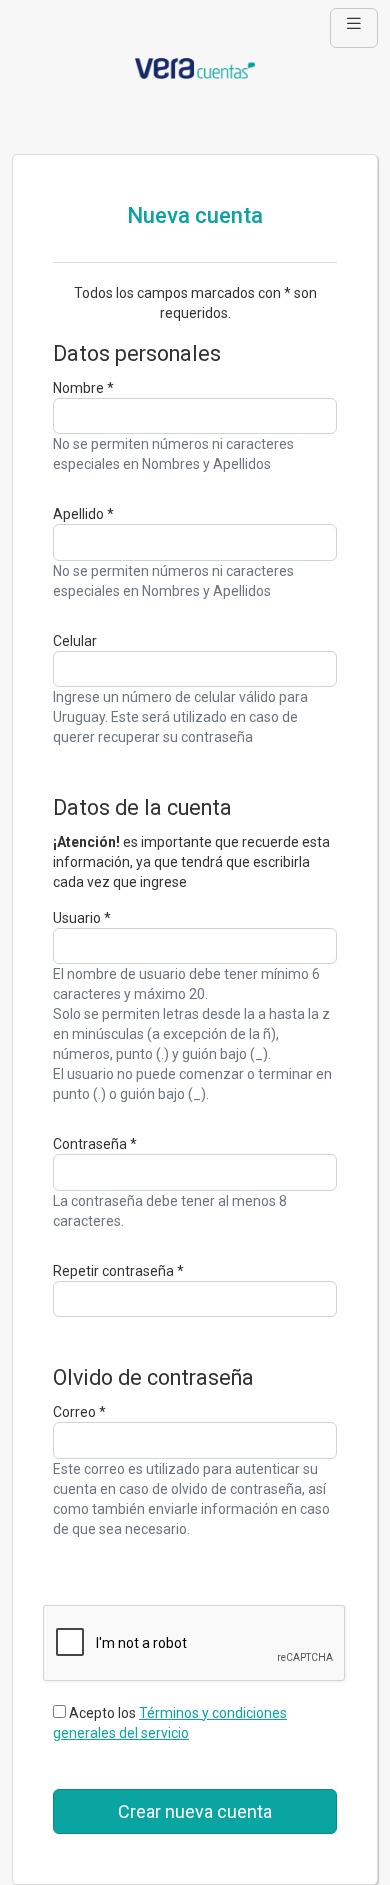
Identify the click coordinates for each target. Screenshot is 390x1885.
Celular (75, 641)
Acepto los (170, 1723)
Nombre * (83, 388)
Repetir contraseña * (118, 1271)
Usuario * (82, 918)
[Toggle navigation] (354, 28)
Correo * (79, 1412)
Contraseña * (95, 1144)
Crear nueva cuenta (195, 1811)
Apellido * (83, 514)
